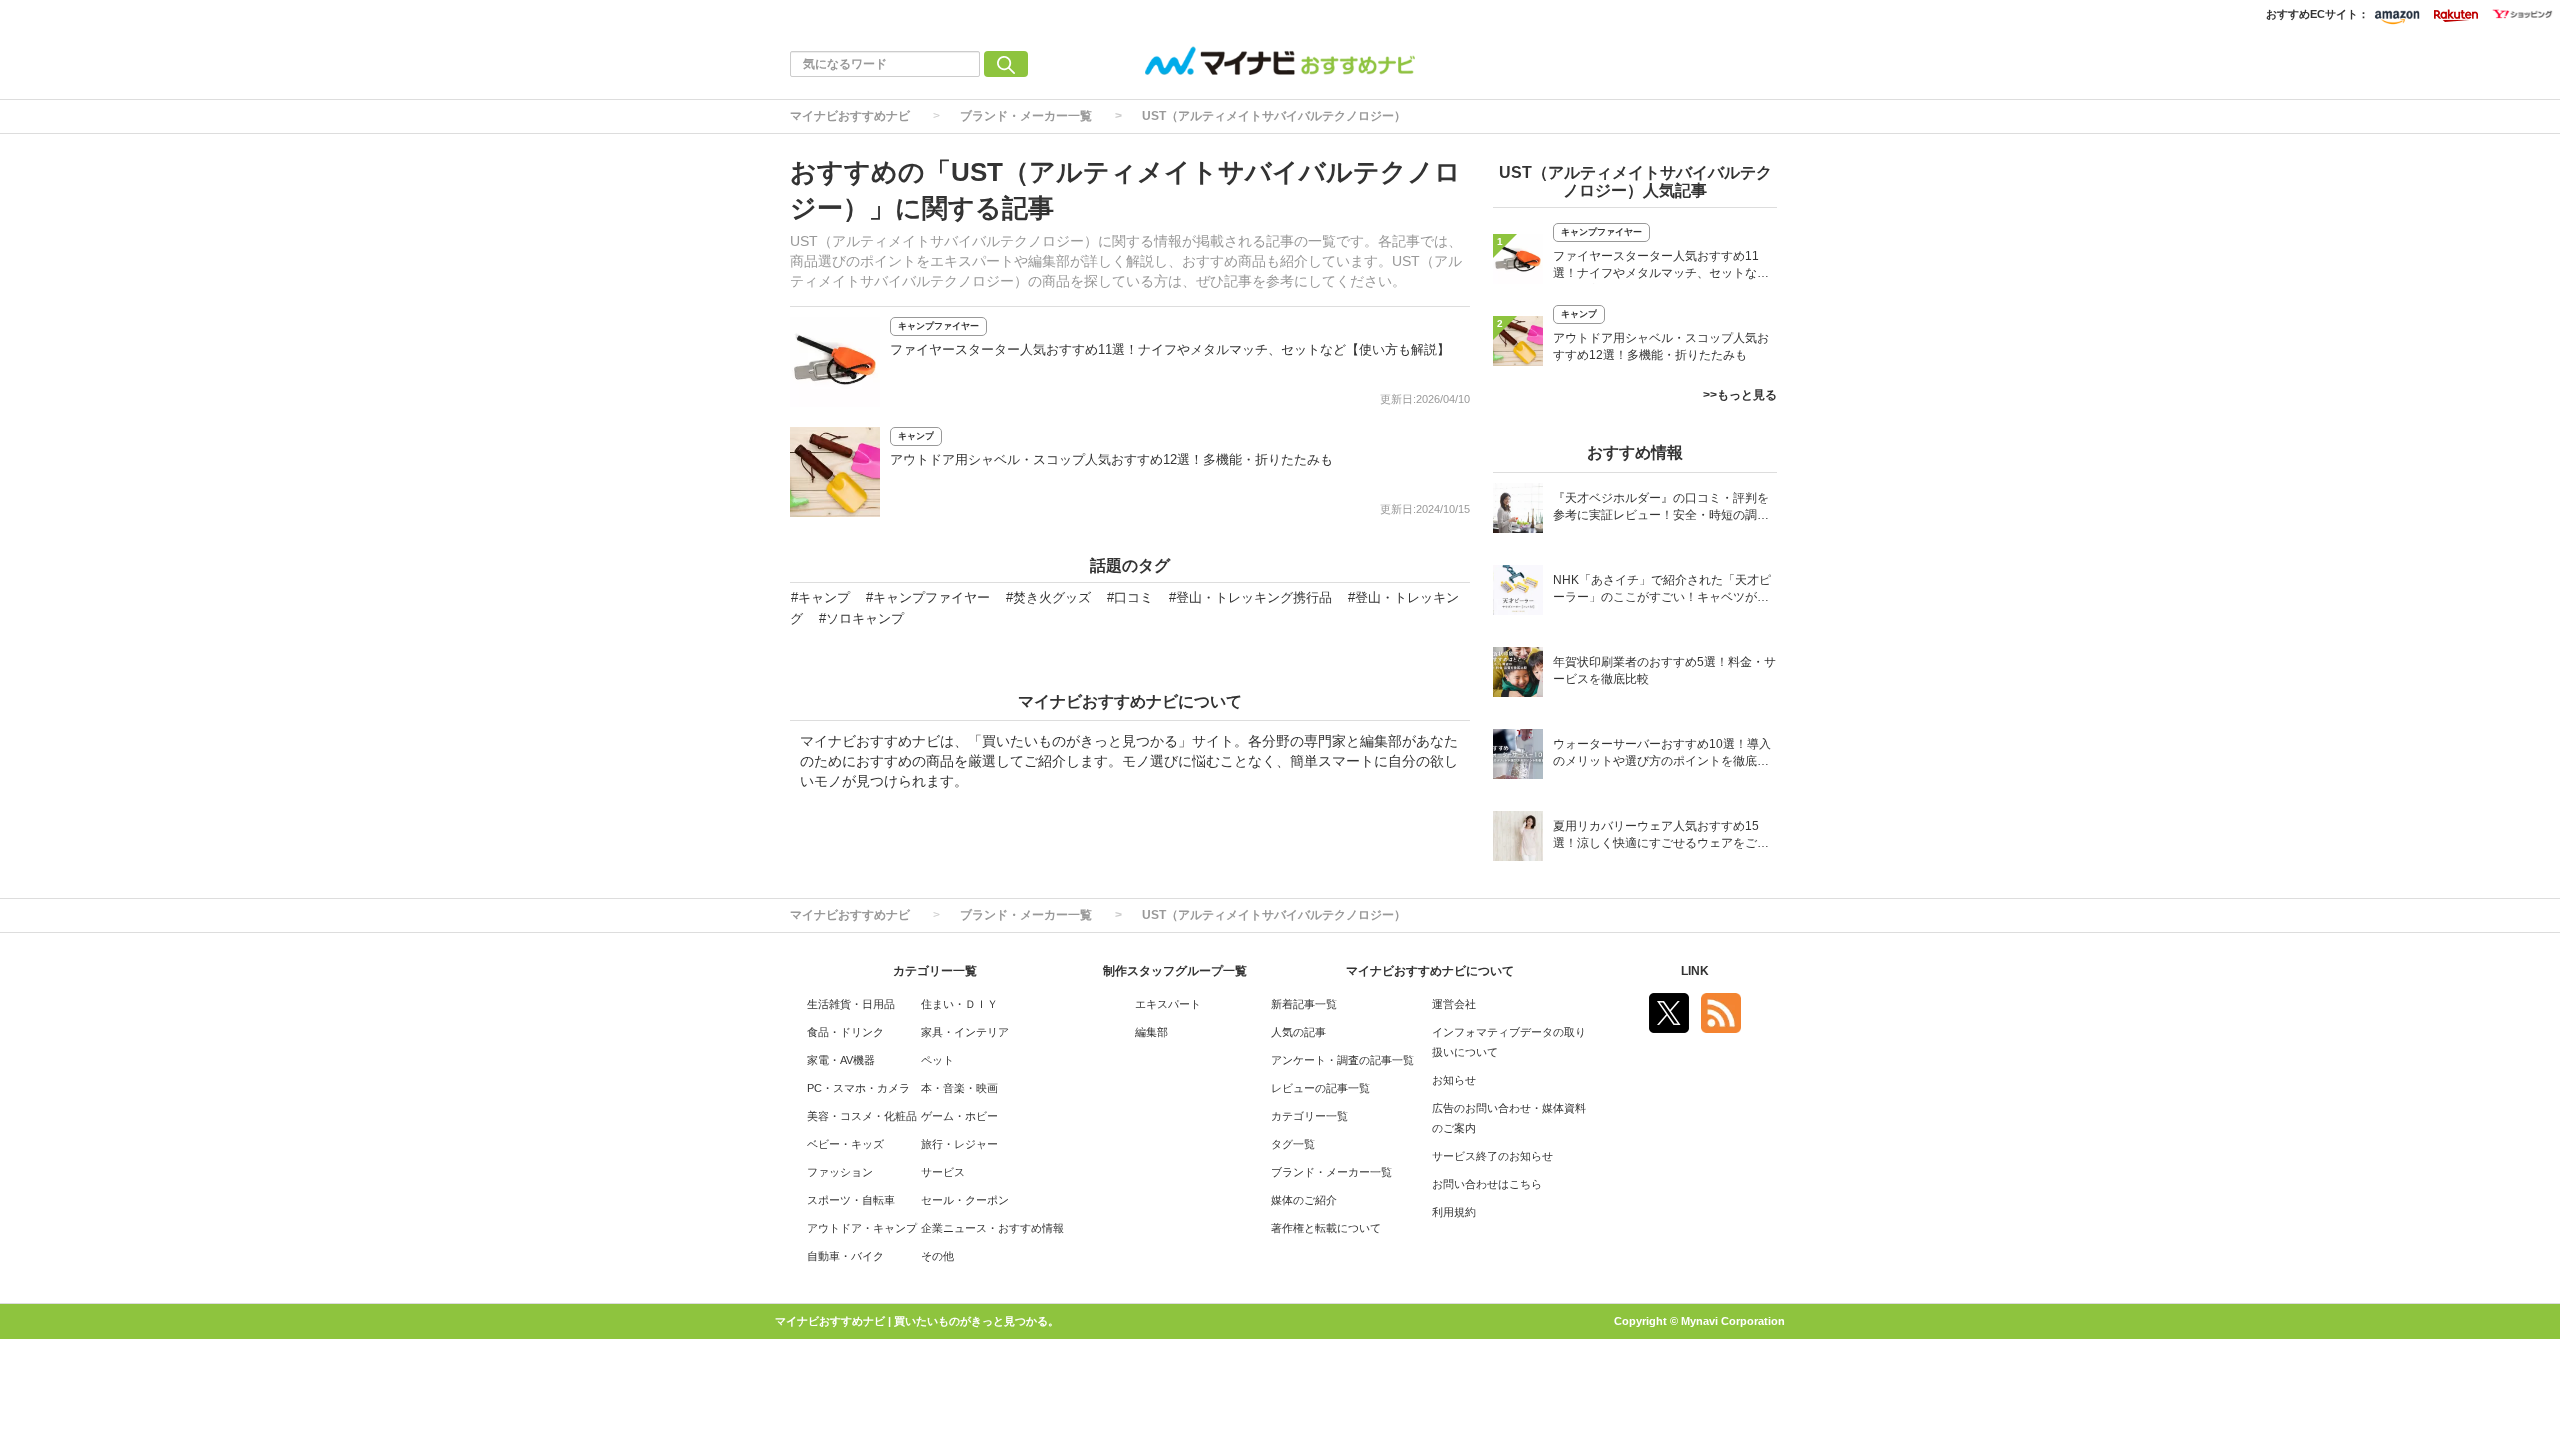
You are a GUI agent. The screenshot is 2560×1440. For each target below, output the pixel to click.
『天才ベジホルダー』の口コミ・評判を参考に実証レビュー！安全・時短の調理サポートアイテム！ (1661, 508)
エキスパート (1168, 1004)
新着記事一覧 (1304, 1004)
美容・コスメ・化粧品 (862, 1116)
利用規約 (1454, 1212)
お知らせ (1454, 1080)
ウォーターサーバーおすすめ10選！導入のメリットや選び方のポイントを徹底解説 (1662, 754)
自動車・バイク (845, 1256)
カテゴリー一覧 (1309, 1116)
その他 (937, 1256)
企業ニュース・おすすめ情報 (992, 1228)
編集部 (1151, 1032)
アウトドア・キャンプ (862, 1228)
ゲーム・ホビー (959, 1116)
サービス (943, 1172)
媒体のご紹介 (1304, 1200)
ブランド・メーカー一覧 (1026, 116)
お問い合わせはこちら (1487, 1184)
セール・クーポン (965, 1200)
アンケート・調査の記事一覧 (1342, 1060)
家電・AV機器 (841, 1060)
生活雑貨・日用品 (851, 1004)
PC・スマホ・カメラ (858, 1088)
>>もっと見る (1740, 395)
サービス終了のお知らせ (1492, 1156)
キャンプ (916, 436)
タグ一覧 (1293, 1144)
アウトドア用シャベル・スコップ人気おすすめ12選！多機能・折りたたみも (1111, 459)
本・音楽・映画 (959, 1088)
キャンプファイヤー (938, 326)
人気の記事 (1298, 1032)
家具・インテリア (965, 1032)
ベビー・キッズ (845, 1144)
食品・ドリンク (845, 1032)
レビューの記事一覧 (1320, 1088)
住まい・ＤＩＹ (959, 1004)
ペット (937, 1060)
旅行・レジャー (959, 1144)
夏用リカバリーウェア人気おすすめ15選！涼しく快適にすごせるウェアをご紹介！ (1661, 836)
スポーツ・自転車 (851, 1200)
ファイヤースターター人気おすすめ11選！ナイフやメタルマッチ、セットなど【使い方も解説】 (1170, 349)
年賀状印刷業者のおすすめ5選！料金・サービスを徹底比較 (1664, 670)
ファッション (840, 1172)
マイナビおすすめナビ (850, 116)
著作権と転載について (1326, 1228)
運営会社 (1454, 1004)
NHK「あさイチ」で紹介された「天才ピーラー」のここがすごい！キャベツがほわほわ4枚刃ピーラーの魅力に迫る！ (1662, 590)
